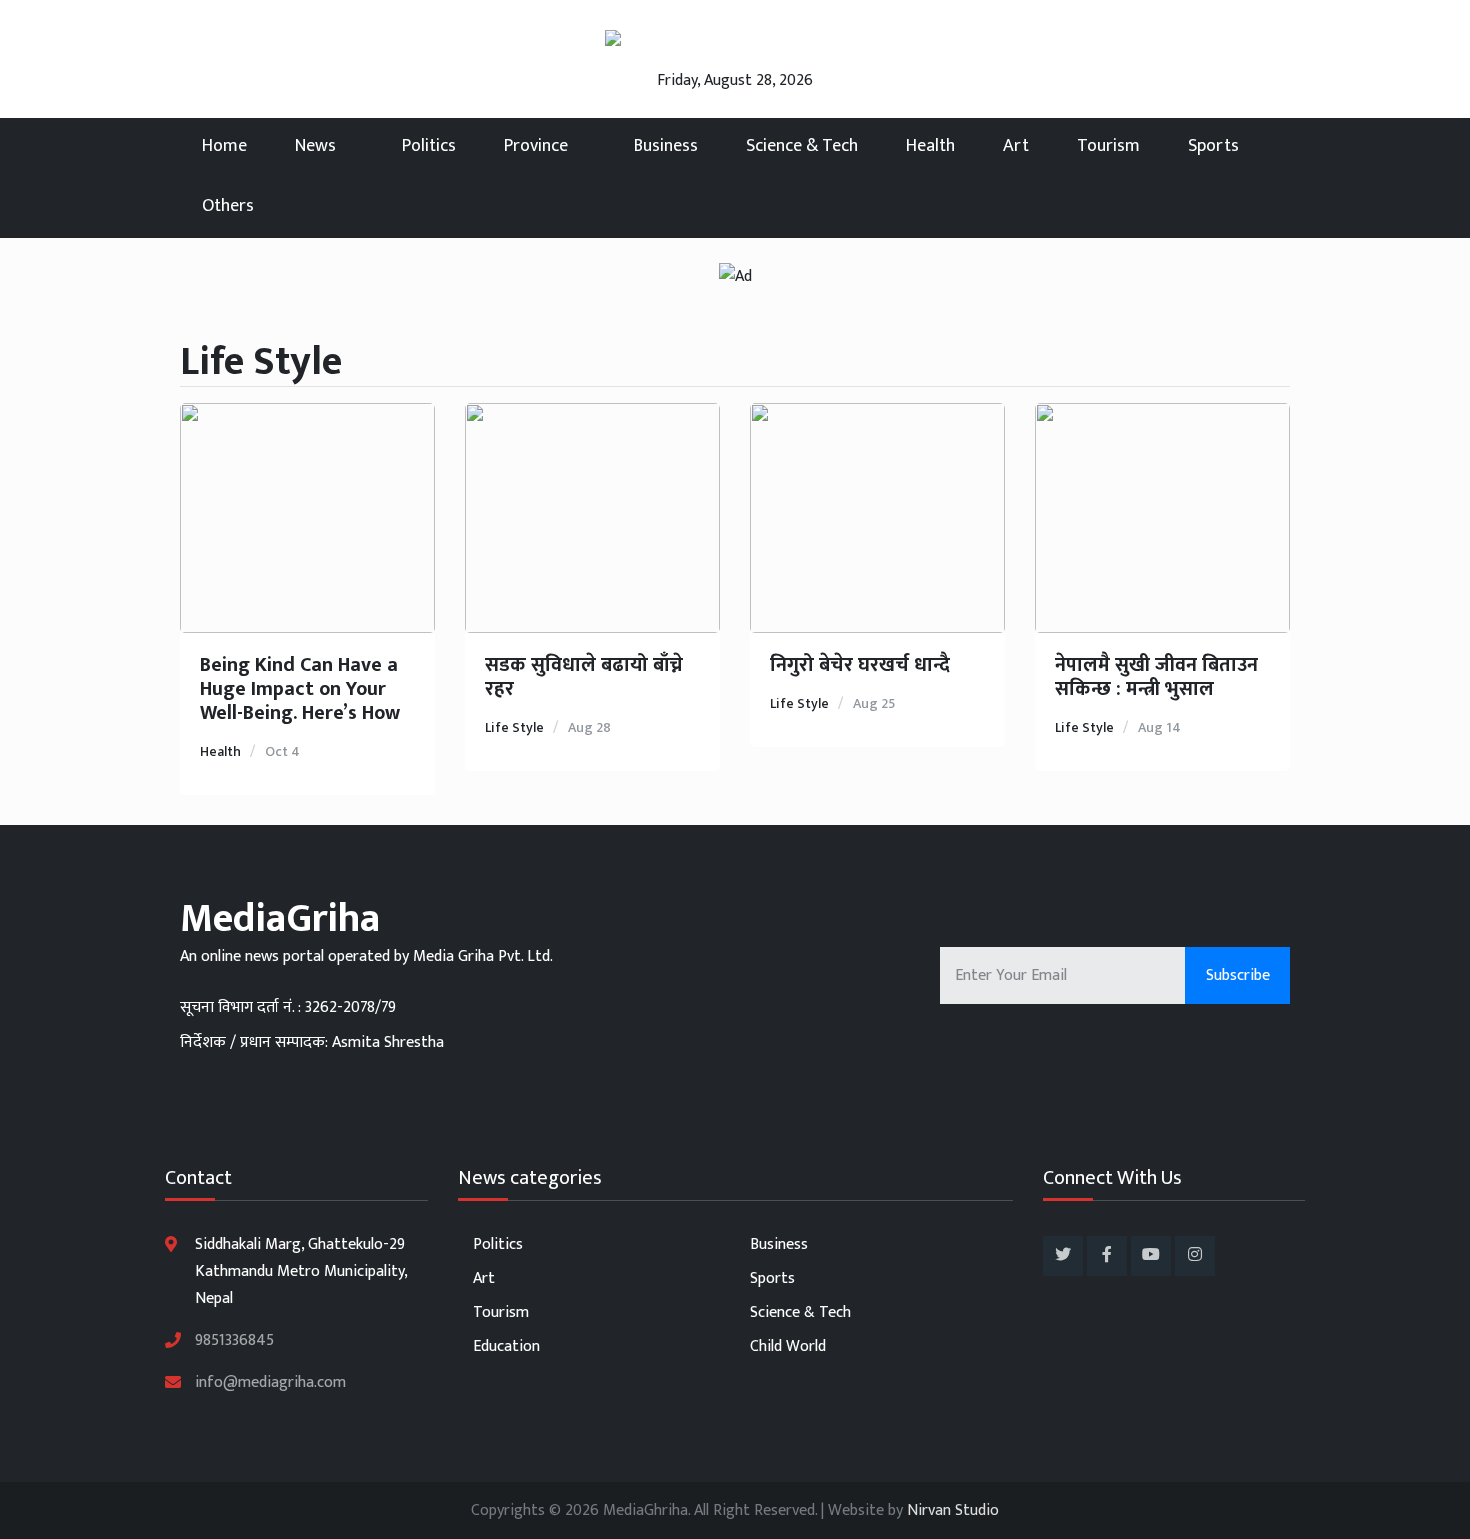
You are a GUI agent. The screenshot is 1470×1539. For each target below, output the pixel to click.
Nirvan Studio (953, 1510)
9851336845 (234, 1340)
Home (224, 146)
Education (506, 1346)
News (317, 146)
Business (666, 146)
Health (930, 146)
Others (228, 206)
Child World (788, 1346)
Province (538, 146)
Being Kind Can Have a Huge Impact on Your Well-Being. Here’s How (300, 689)
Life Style (514, 727)
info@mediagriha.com (270, 1382)
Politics (429, 146)
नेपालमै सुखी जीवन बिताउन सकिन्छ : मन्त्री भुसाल (1156, 677)
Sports (1213, 146)
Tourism (1108, 146)
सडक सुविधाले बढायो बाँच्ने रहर (584, 677)
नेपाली (333, 205)
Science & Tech (802, 146)
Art (1016, 146)
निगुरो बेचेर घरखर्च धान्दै (860, 665)
